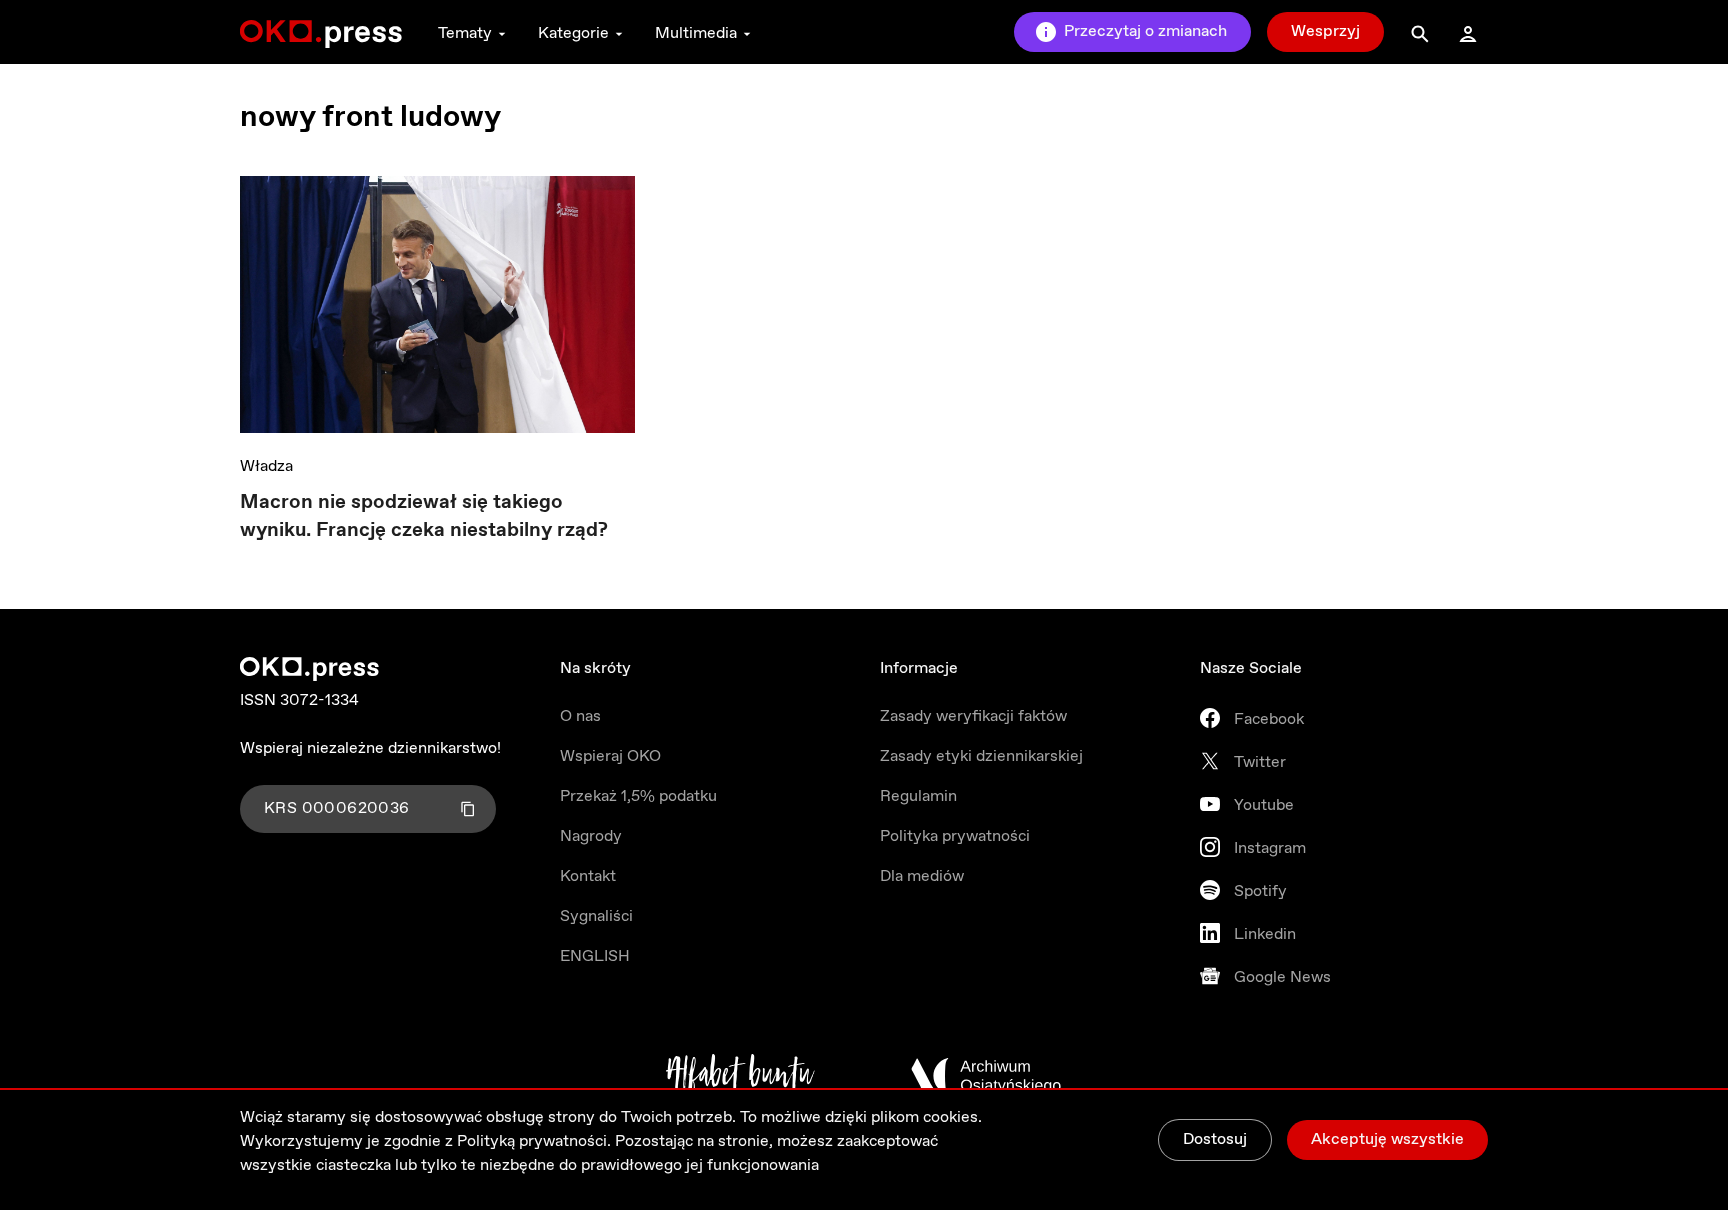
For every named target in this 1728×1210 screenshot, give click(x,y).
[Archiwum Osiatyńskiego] (986, 1076)
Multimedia (696, 33)
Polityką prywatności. (534, 1141)
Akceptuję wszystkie (1387, 1139)
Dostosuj (1215, 1139)
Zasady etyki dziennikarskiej (981, 756)
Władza (266, 466)
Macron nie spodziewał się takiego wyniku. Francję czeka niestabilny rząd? (424, 516)
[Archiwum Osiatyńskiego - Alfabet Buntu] (740, 1076)
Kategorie (573, 33)
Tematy (465, 33)
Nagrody (591, 836)
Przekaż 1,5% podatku (638, 796)
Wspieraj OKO (610, 756)
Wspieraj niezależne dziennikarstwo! (370, 748)
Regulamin (918, 796)
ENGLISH (595, 956)
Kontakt (588, 876)
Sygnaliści (596, 916)
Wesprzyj (1325, 31)
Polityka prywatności (955, 836)
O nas (580, 716)
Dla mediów (922, 876)
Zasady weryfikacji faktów (973, 716)
